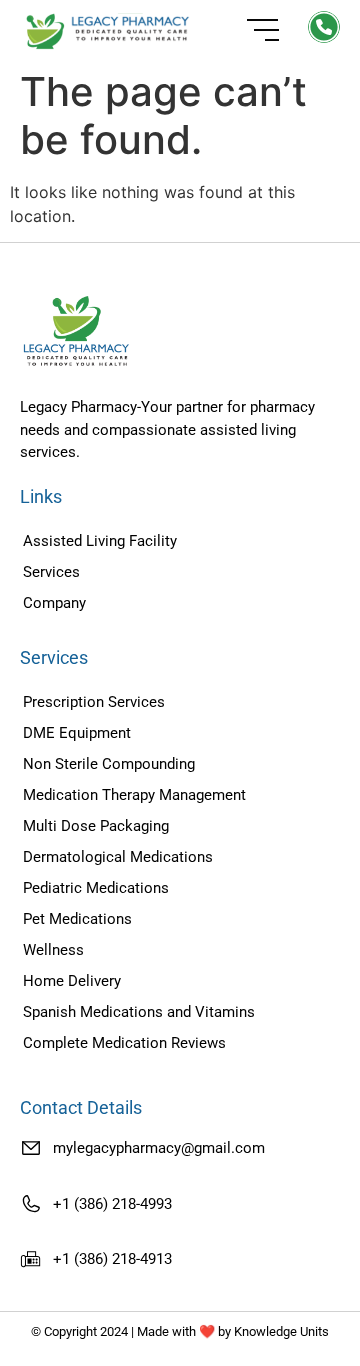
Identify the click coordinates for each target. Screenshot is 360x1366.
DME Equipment (77, 733)
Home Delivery (72, 981)
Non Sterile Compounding (109, 764)
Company (54, 603)
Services (51, 572)
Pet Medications (77, 919)
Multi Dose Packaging (96, 826)
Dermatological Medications (118, 857)
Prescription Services (94, 702)
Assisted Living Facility (100, 541)
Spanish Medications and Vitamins (139, 1012)
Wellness (53, 950)
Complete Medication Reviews (124, 1043)
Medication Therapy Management (134, 795)
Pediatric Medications (96, 888)
